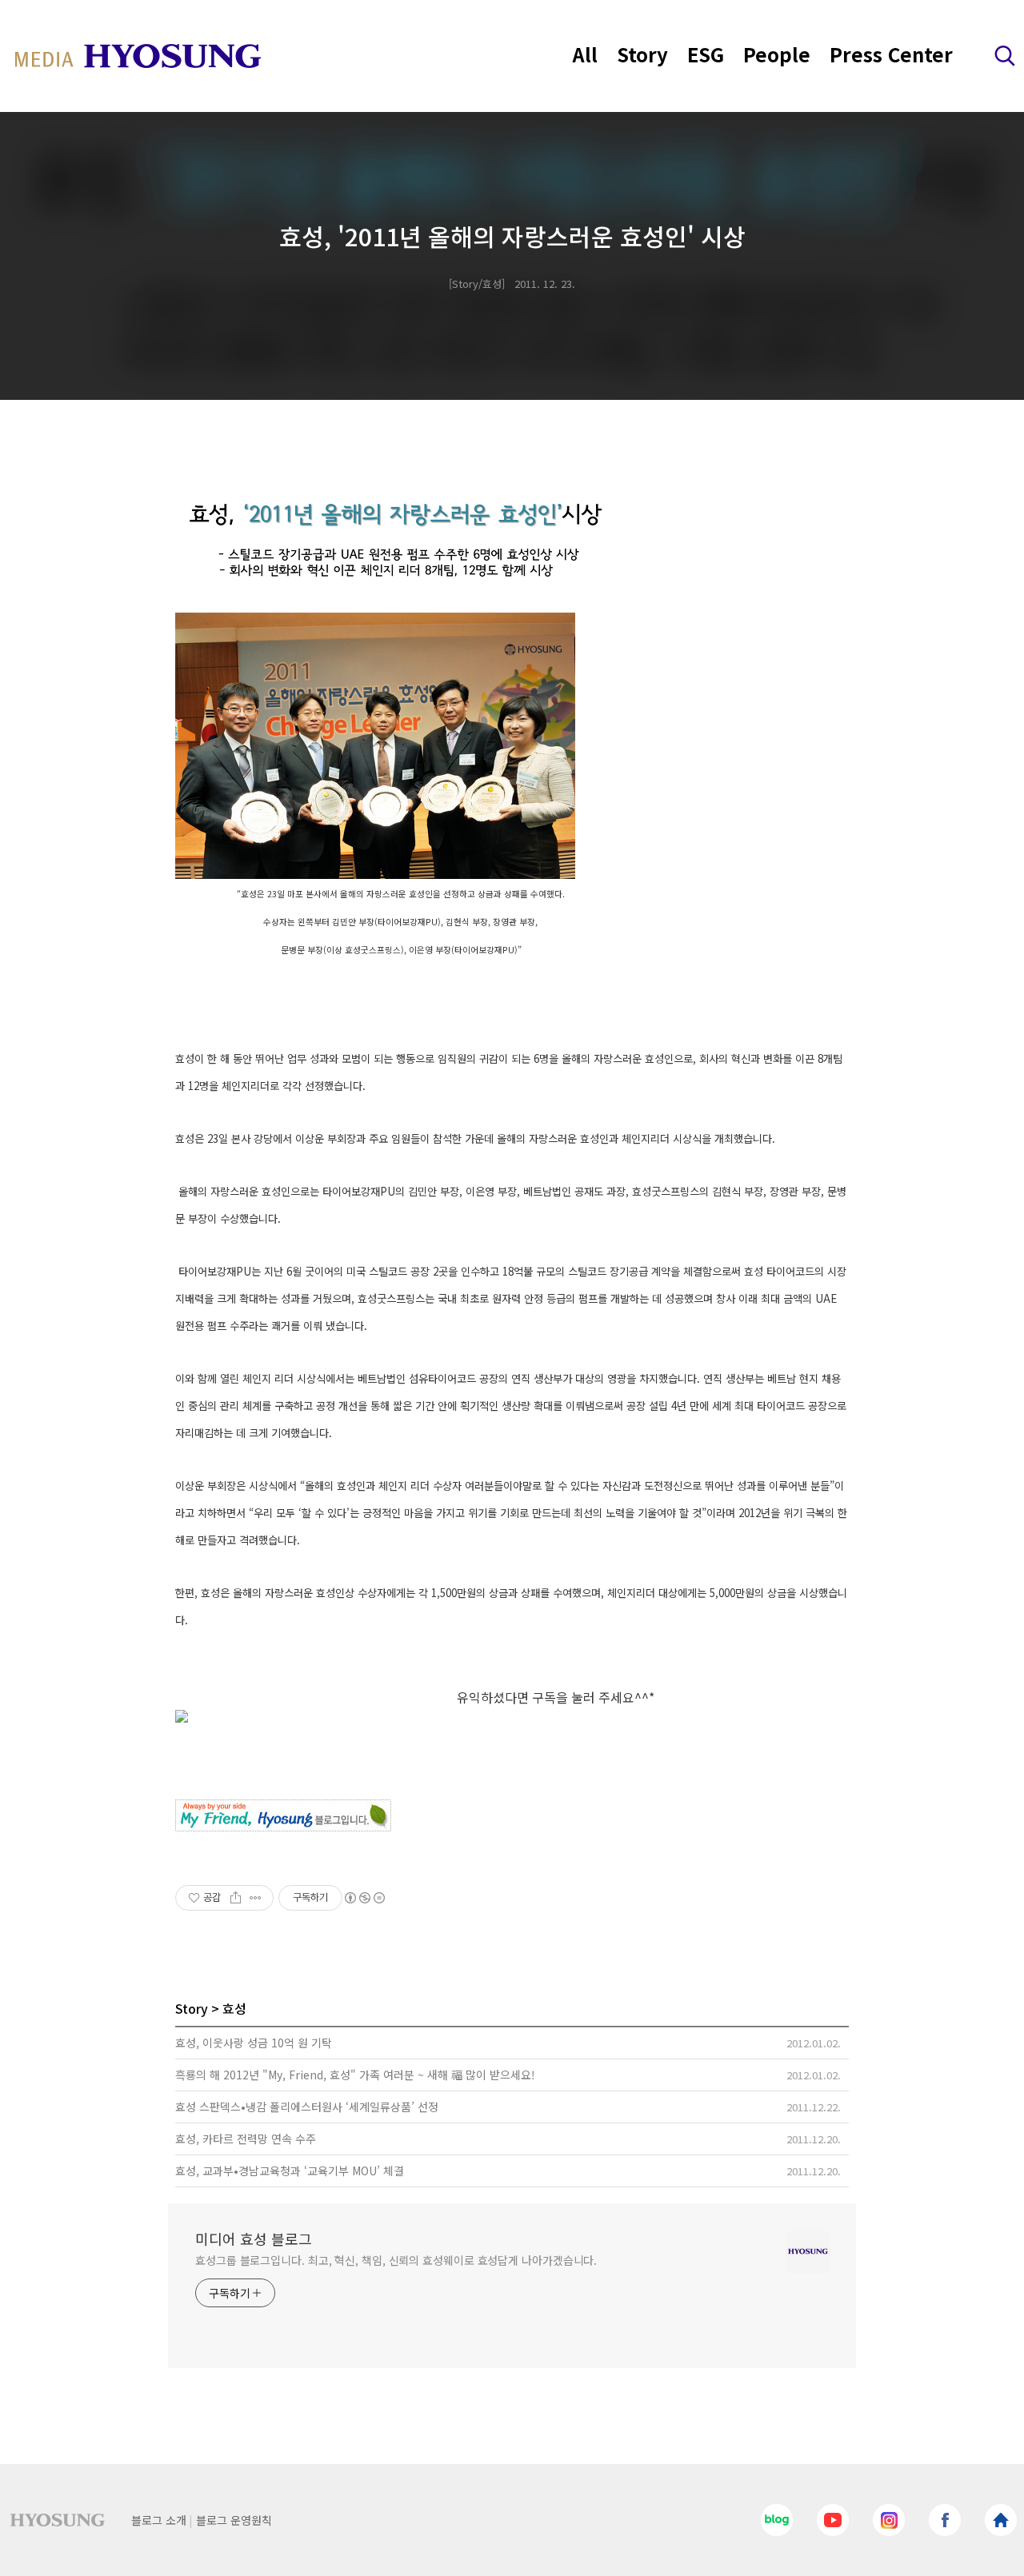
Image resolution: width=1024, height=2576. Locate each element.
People (777, 54)
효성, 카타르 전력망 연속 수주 (246, 2139)
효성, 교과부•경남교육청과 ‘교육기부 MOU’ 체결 (290, 2171)
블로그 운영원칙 (234, 2520)
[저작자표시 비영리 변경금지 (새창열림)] (364, 1898)
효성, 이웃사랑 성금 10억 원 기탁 (254, 2043)
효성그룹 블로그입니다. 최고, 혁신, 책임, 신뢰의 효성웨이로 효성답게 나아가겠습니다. (396, 2260)
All (585, 54)
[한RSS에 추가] (512, 1716)
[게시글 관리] (256, 1898)
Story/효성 (477, 284)
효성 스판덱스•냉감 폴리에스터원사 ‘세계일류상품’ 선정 (307, 2107)
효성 (234, 2008)
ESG (706, 54)
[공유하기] (236, 1898)
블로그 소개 (159, 2520)
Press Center (891, 54)
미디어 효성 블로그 (254, 2239)
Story (642, 54)
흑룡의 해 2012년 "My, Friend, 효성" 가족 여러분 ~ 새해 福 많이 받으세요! (355, 2075)
